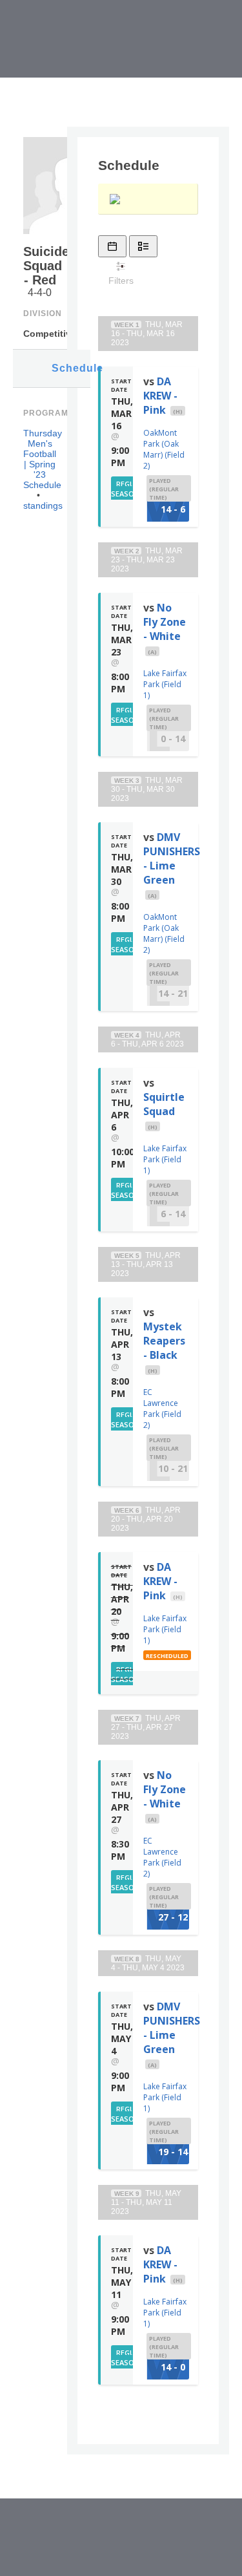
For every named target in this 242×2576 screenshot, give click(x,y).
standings (43, 506)
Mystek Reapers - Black (164, 1341)
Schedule (71, 368)
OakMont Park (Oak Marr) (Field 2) (164, 449)
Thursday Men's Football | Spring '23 (43, 454)
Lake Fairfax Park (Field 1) (165, 684)
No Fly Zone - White (165, 622)
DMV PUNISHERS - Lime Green (172, 858)
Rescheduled (167, 1656)
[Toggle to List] (143, 246)
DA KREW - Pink (160, 396)
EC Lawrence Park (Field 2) (162, 1409)
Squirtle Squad (164, 1104)
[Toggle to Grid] (112, 246)
